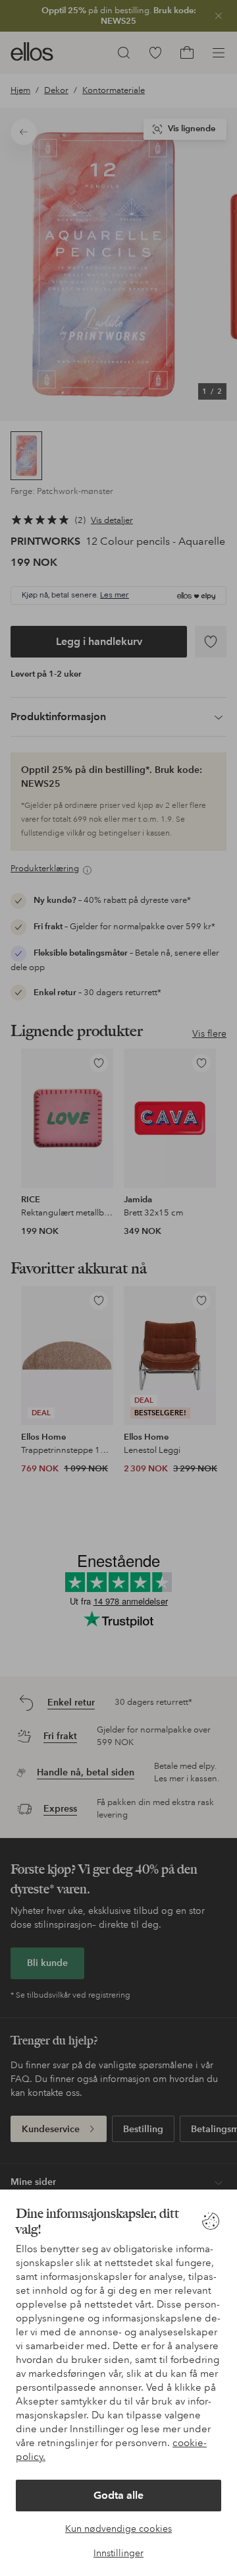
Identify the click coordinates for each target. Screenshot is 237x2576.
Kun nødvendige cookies (118, 2529)
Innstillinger (118, 2553)
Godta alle (118, 2495)
